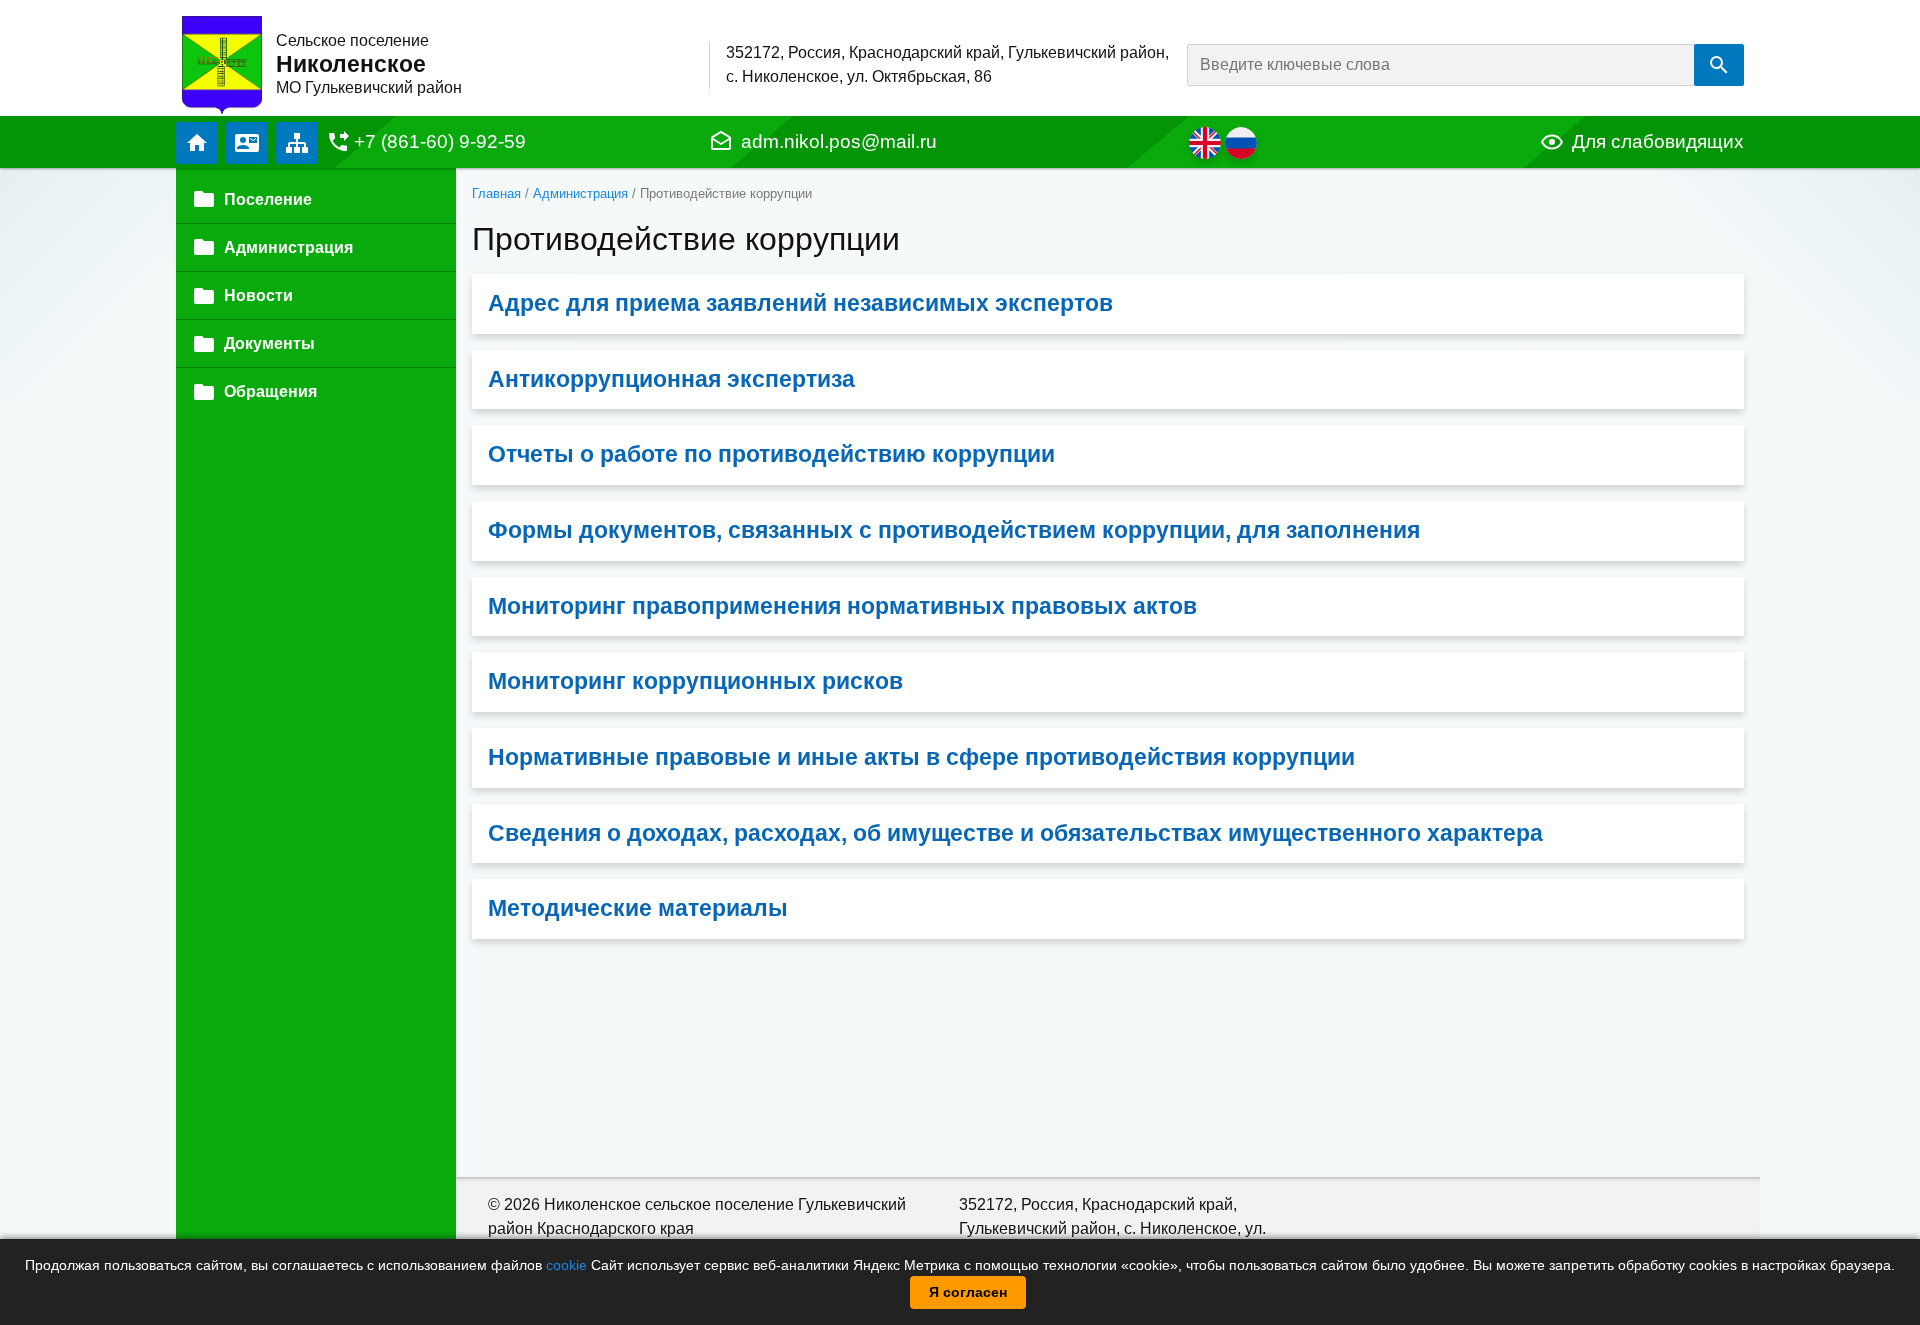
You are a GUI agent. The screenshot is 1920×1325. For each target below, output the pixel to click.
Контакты (247, 143)
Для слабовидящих (1658, 141)
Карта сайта (297, 143)
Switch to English (1205, 143)
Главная (197, 143)
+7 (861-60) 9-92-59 (440, 141)
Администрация (580, 193)
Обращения (270, 391)
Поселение (268, 199)
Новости (258, 295)
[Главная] (222, 63)
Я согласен (968, 1292)
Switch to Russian (1241, 143)
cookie (566, 1265)
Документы (269, 343)
